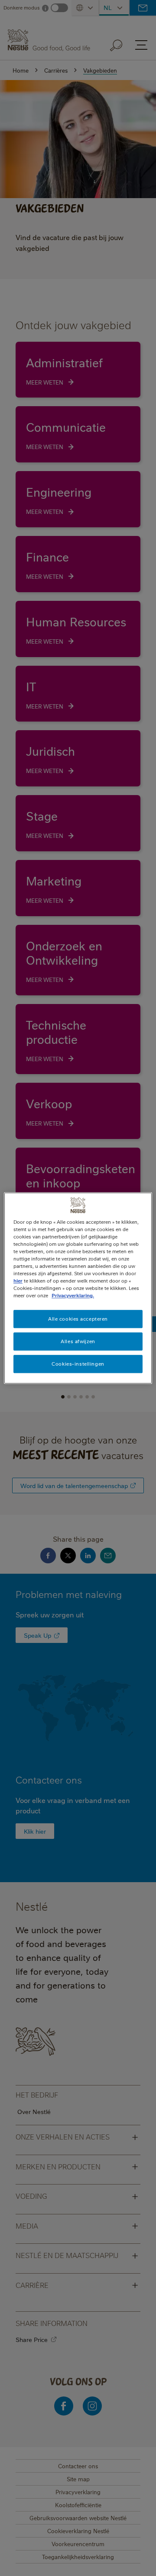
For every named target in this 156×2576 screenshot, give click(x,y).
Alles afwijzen (78, 1341)
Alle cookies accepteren (78, 1319)
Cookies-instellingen (78, 1364)
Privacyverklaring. (73, 1295)
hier (18, 1281)
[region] (78, 1288)
